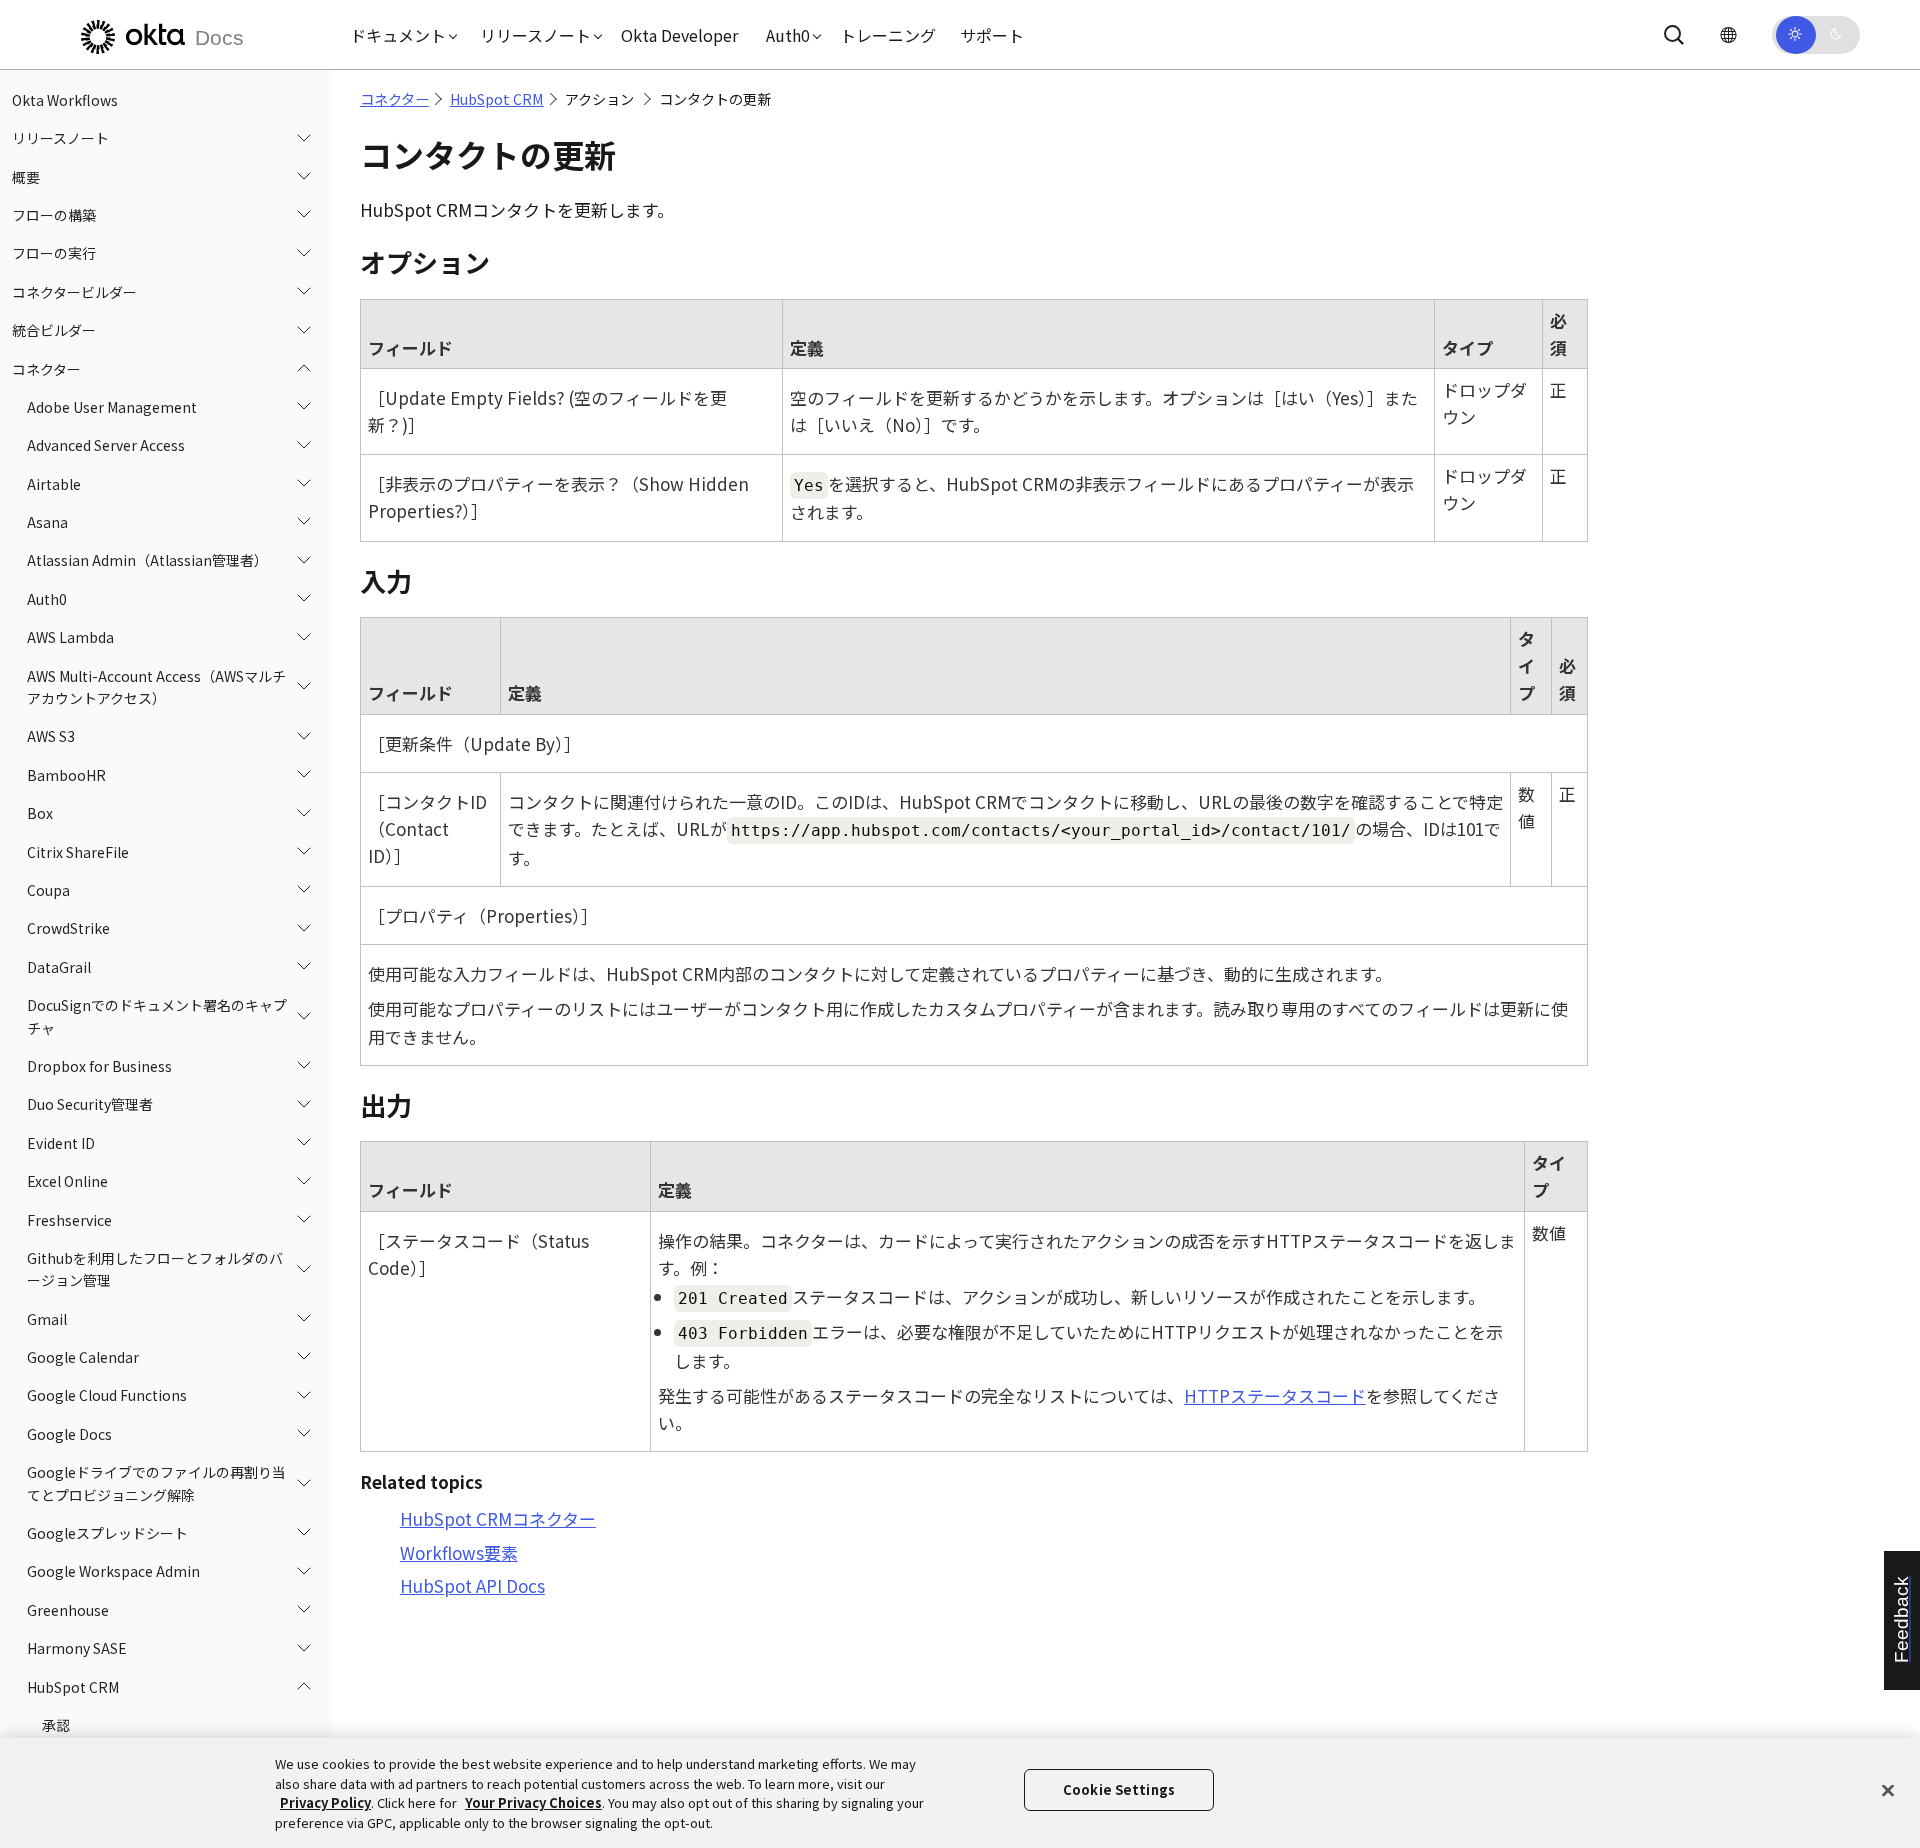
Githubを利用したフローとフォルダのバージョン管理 (155, 1269)
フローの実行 (54, 254)
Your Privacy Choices (533, 1802)
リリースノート (60, 138)
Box (40, 813)
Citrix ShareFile (78, 852)
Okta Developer (679, 35)
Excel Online (67, 1181)
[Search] (1674, 35)
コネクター (46, 369)
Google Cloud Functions (107, 1396)
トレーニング (888, 35)
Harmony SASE (77, 1648)
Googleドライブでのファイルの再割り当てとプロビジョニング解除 (156, 1483)
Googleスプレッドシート (107, 1533)
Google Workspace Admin (113, 1572)
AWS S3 (51, 737)
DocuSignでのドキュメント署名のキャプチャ (157, 1016)
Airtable (54, 484)
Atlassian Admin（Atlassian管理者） (147, 561)
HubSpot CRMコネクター (498, 1518)
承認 (56, 1725)
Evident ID (61, 1143)
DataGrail (59, 967)
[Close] (1888, 1790)
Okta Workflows (65, 100)
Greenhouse (68, 1610)
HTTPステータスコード (1275, 1395)
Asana (47, 522)
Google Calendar (83, 1357)
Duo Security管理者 (90, 1105)
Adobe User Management (112, 407)
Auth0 (47, 599)
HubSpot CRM (73, 1687)
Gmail (47, 1319)
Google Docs (69, 1434)
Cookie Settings (1119, 1789)
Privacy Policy (325, 1802)
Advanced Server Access (106, 446)
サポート (992, 35)
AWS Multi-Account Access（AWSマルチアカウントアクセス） (156, 687)
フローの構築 (54, 215)
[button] (399, 35)
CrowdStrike (68, 929)
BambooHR (66, 775)
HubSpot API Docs (472, 1585)
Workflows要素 (459, 1552)
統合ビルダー (54, 330)
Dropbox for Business (99, 1066)
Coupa (48, 890)
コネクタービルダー (74, 292)
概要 (26, 177)
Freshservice (69, 1220)
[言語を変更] (1728, 34)
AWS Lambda (70, 637)
